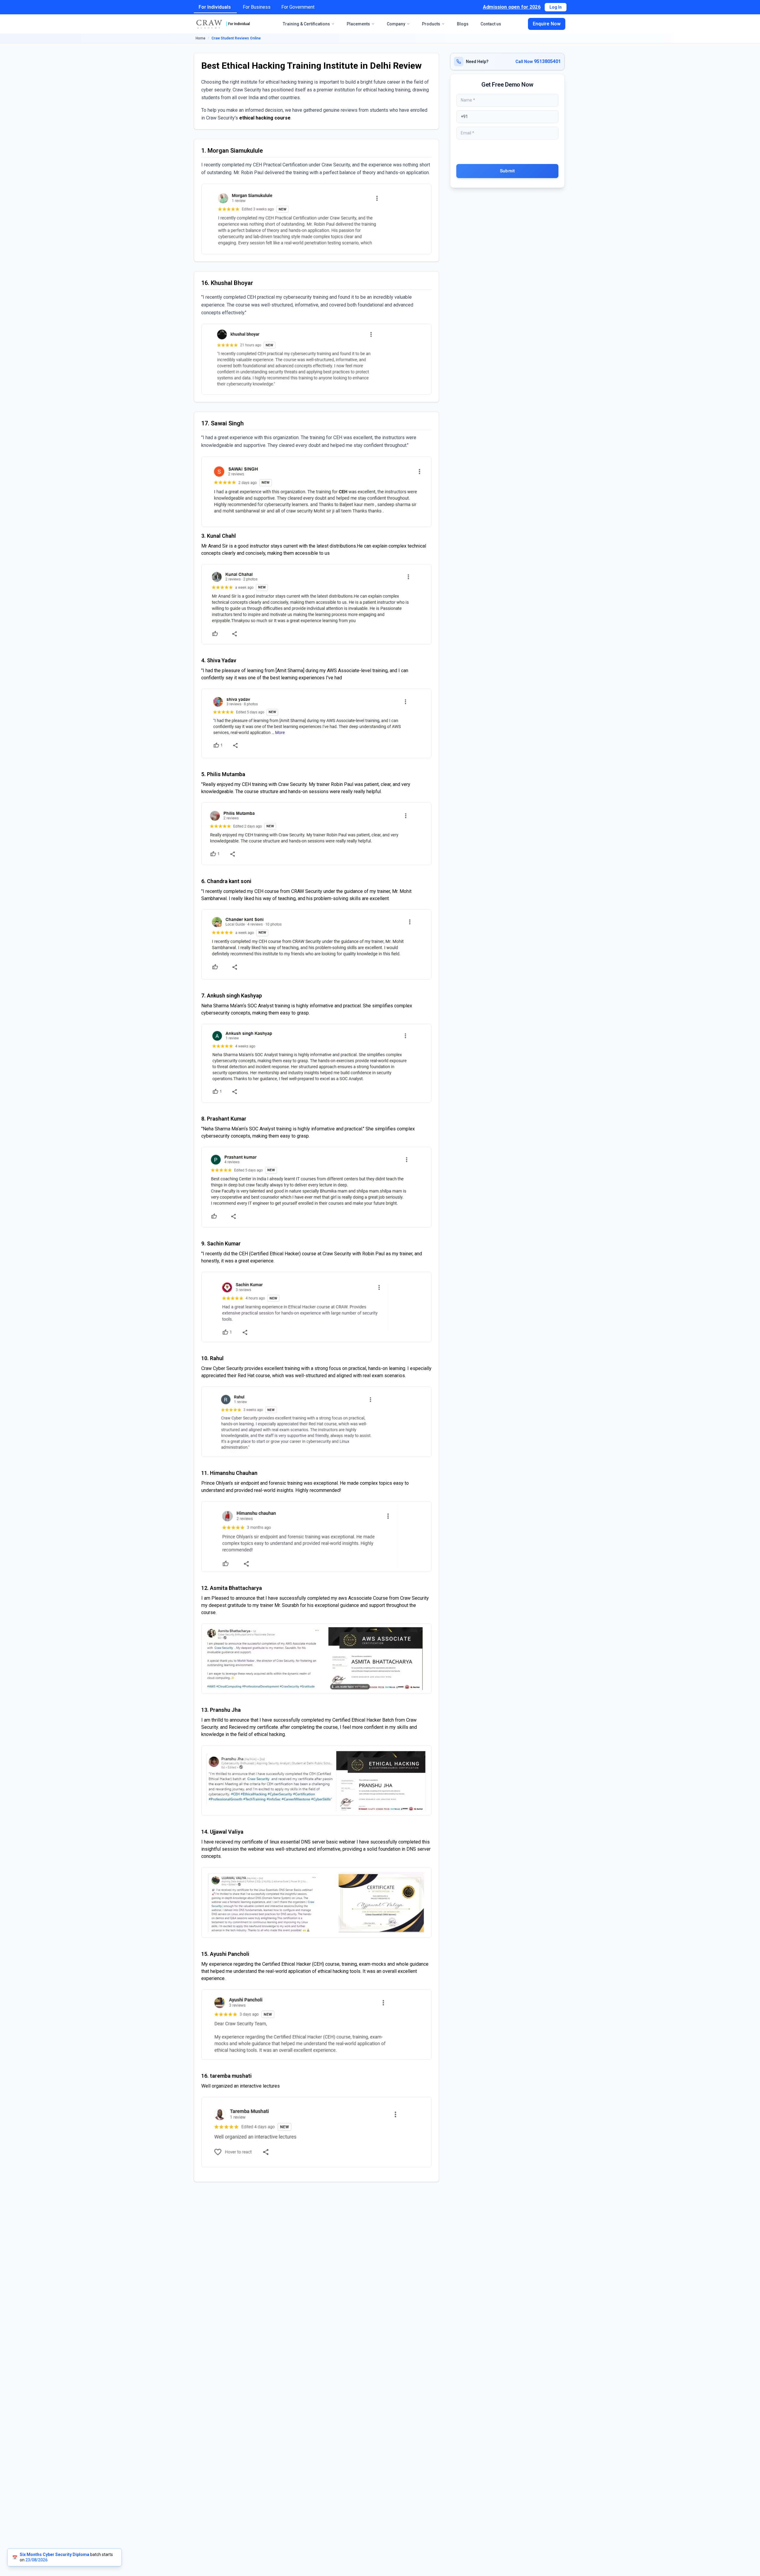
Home (201, 38)
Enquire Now (547, 24)
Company (396, 24)
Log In (556, 7)
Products (431, 24)
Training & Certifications (306, 24)
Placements (358, 24)
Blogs (463, 24)
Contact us (491, 24)
